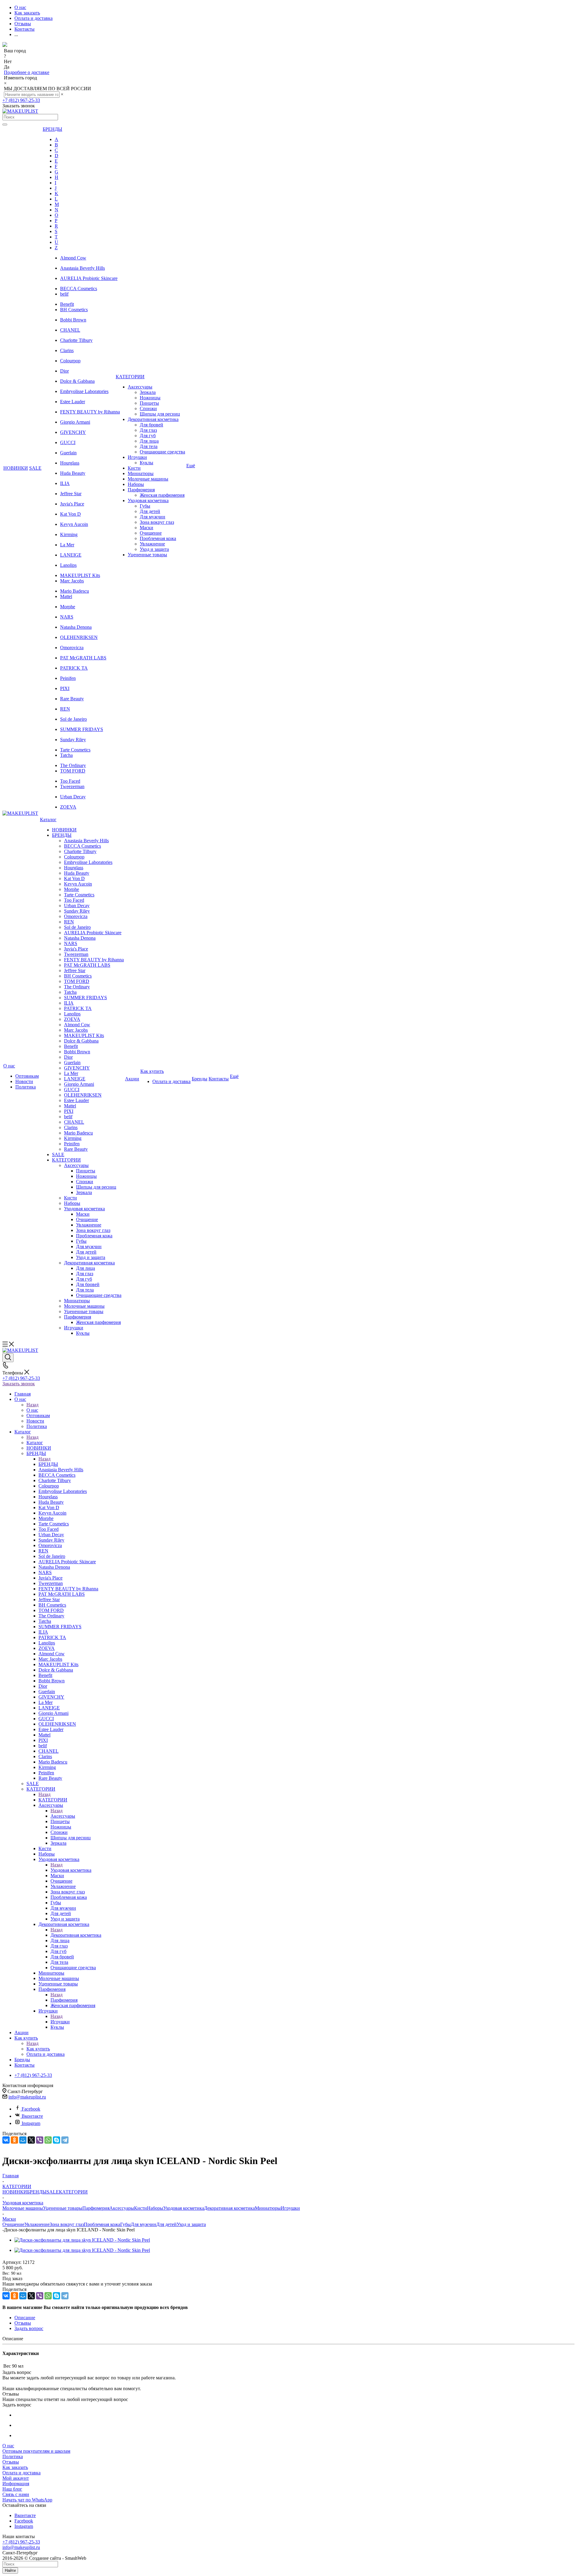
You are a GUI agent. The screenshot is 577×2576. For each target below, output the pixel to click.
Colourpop (70, 361)
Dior (64, 371)
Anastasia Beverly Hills (82, 268)
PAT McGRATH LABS (83, 658)
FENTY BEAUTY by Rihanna (90, 412)
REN (65, 709)
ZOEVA (68, 807)
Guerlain (68, 453)
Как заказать (15, 2467)
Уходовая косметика (71, 1870)
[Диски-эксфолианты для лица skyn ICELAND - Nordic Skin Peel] (82, 2240)
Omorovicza (72, 648)
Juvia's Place (72, 504)
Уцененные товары (63, 2208)
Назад (32, 1405)
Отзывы (11, 2462)
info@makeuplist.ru (27, 2097)
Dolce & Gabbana (77, 381)
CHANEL (70, 330)
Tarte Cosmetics (75, 750)
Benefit (67, 304)
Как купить (38, 2049)
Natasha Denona (76, 627)
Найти (10, 2570)
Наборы (155, 2208)
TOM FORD (73, 771)
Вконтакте (32, 2116)
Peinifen (68, 678)
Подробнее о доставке (27, 72)
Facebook (31, 2109)
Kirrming (69, 534)
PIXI (65, 688)
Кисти (140, 2208)
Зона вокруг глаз (67, 2224)
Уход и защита (191, 2224)
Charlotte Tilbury (76, 340)
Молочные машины (23, 2208)
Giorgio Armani (75, 422)
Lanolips (68, 565)
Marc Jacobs (72, 581)
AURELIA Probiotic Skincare (89, 278)
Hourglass (70, 463)
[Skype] (56, 2140)
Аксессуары (63, 1816)
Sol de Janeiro (73, 719)
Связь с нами (16, 2494)
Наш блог (12, 2489)
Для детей (166, 2224)
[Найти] (5, 124)
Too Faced (70, 781)
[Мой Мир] (23, 2140)
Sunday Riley (73, 740)
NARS (67, 617)
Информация (16, 2484)
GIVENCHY (73, 432)
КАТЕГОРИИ (53, 1800)
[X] (31, 2140)
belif (64, 294)
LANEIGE (71, 555)
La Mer (67, 545)
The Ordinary (73, 765)
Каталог (35, 1443)
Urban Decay (73, 797)
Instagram (31, 2123)
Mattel (66, 596)
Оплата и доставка (21, 2473)
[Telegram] (65, 2140)
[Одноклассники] (14, 2140)
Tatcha (66, 755)
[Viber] (40, 2140)
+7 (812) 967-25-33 (21, 100)
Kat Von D (70, 514)
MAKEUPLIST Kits (80, 575)
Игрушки (60, 2022)
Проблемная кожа (102, 2224)
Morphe (68, 607)
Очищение (13, 2224)
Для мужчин (143, 2224)
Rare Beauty (72, 699)
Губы (125, 2224)
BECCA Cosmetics (79, 289)
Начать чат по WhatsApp (27, 2500)
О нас (32, 1410)
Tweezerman (72, 786)
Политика (13, 2456)
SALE (53, 2192)
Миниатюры (268, 2208)
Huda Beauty (73, 473)
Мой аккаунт (16, 2478)
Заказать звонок (19, 1384)
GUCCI (68, 442)
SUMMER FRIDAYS (82, 729)
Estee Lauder (73, 402)
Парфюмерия (64, 2000)
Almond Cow (73, 258)
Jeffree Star (71, 494)
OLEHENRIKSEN (79, 637)
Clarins (67, 350)
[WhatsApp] (48, 2140)
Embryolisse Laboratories (84, 391)
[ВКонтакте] (6, 2140)
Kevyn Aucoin (74, 524)
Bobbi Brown (73, 320)
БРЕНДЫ (48, 1464)
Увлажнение (37, 2224)
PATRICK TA (74, 668)
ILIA (65, 483)
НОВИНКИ (15, 2192)
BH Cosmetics (74, 310)
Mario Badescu (75, 591)
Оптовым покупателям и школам (36, 2451)
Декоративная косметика (76, 1935)
